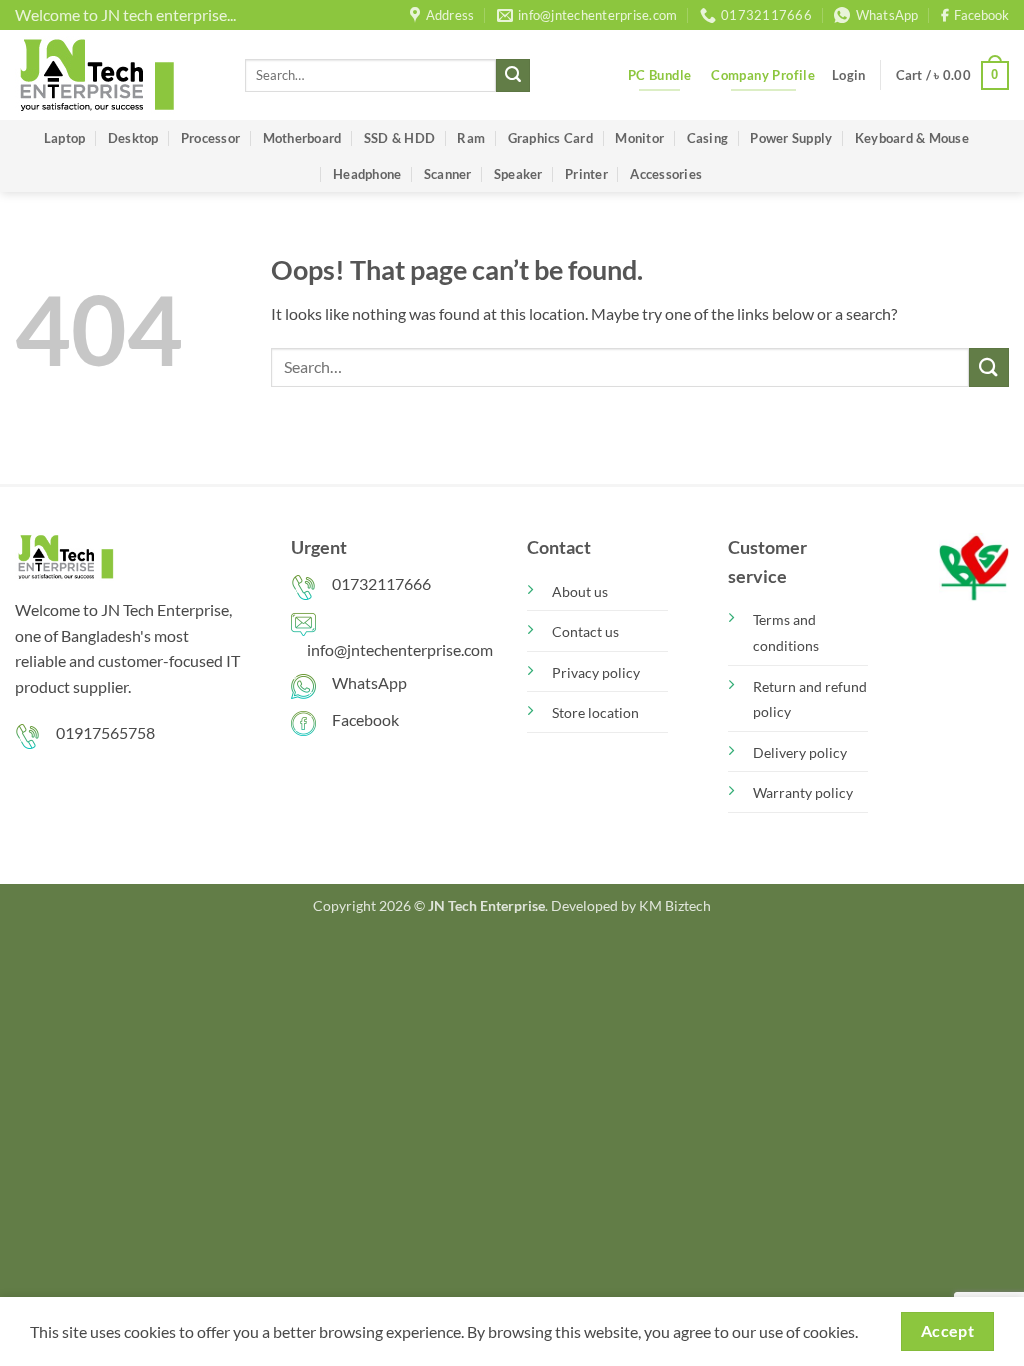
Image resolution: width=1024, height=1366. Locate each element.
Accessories (666, 174)
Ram (471, 138)
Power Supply (791, 138)
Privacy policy (596, 672)
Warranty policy (803, 792)
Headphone (367, 174)
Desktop (133, 138)
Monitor (639, 138)
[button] (848, 75)
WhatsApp (369, 682)
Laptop (65, 138)
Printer (586, 174)
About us (580, 591)
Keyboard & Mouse (912, 138)
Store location (595, 712)
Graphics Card (550, 138)
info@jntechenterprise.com (400, 649)
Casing (708, 138)
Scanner (448, 174)
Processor (210, 138)
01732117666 (381, 583)
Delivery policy (800, 752)
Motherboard (302, 138)
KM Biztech (675, 905)
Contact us (585, 631)
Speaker (518, 174)
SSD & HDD (399, 138)
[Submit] (513, 76)
